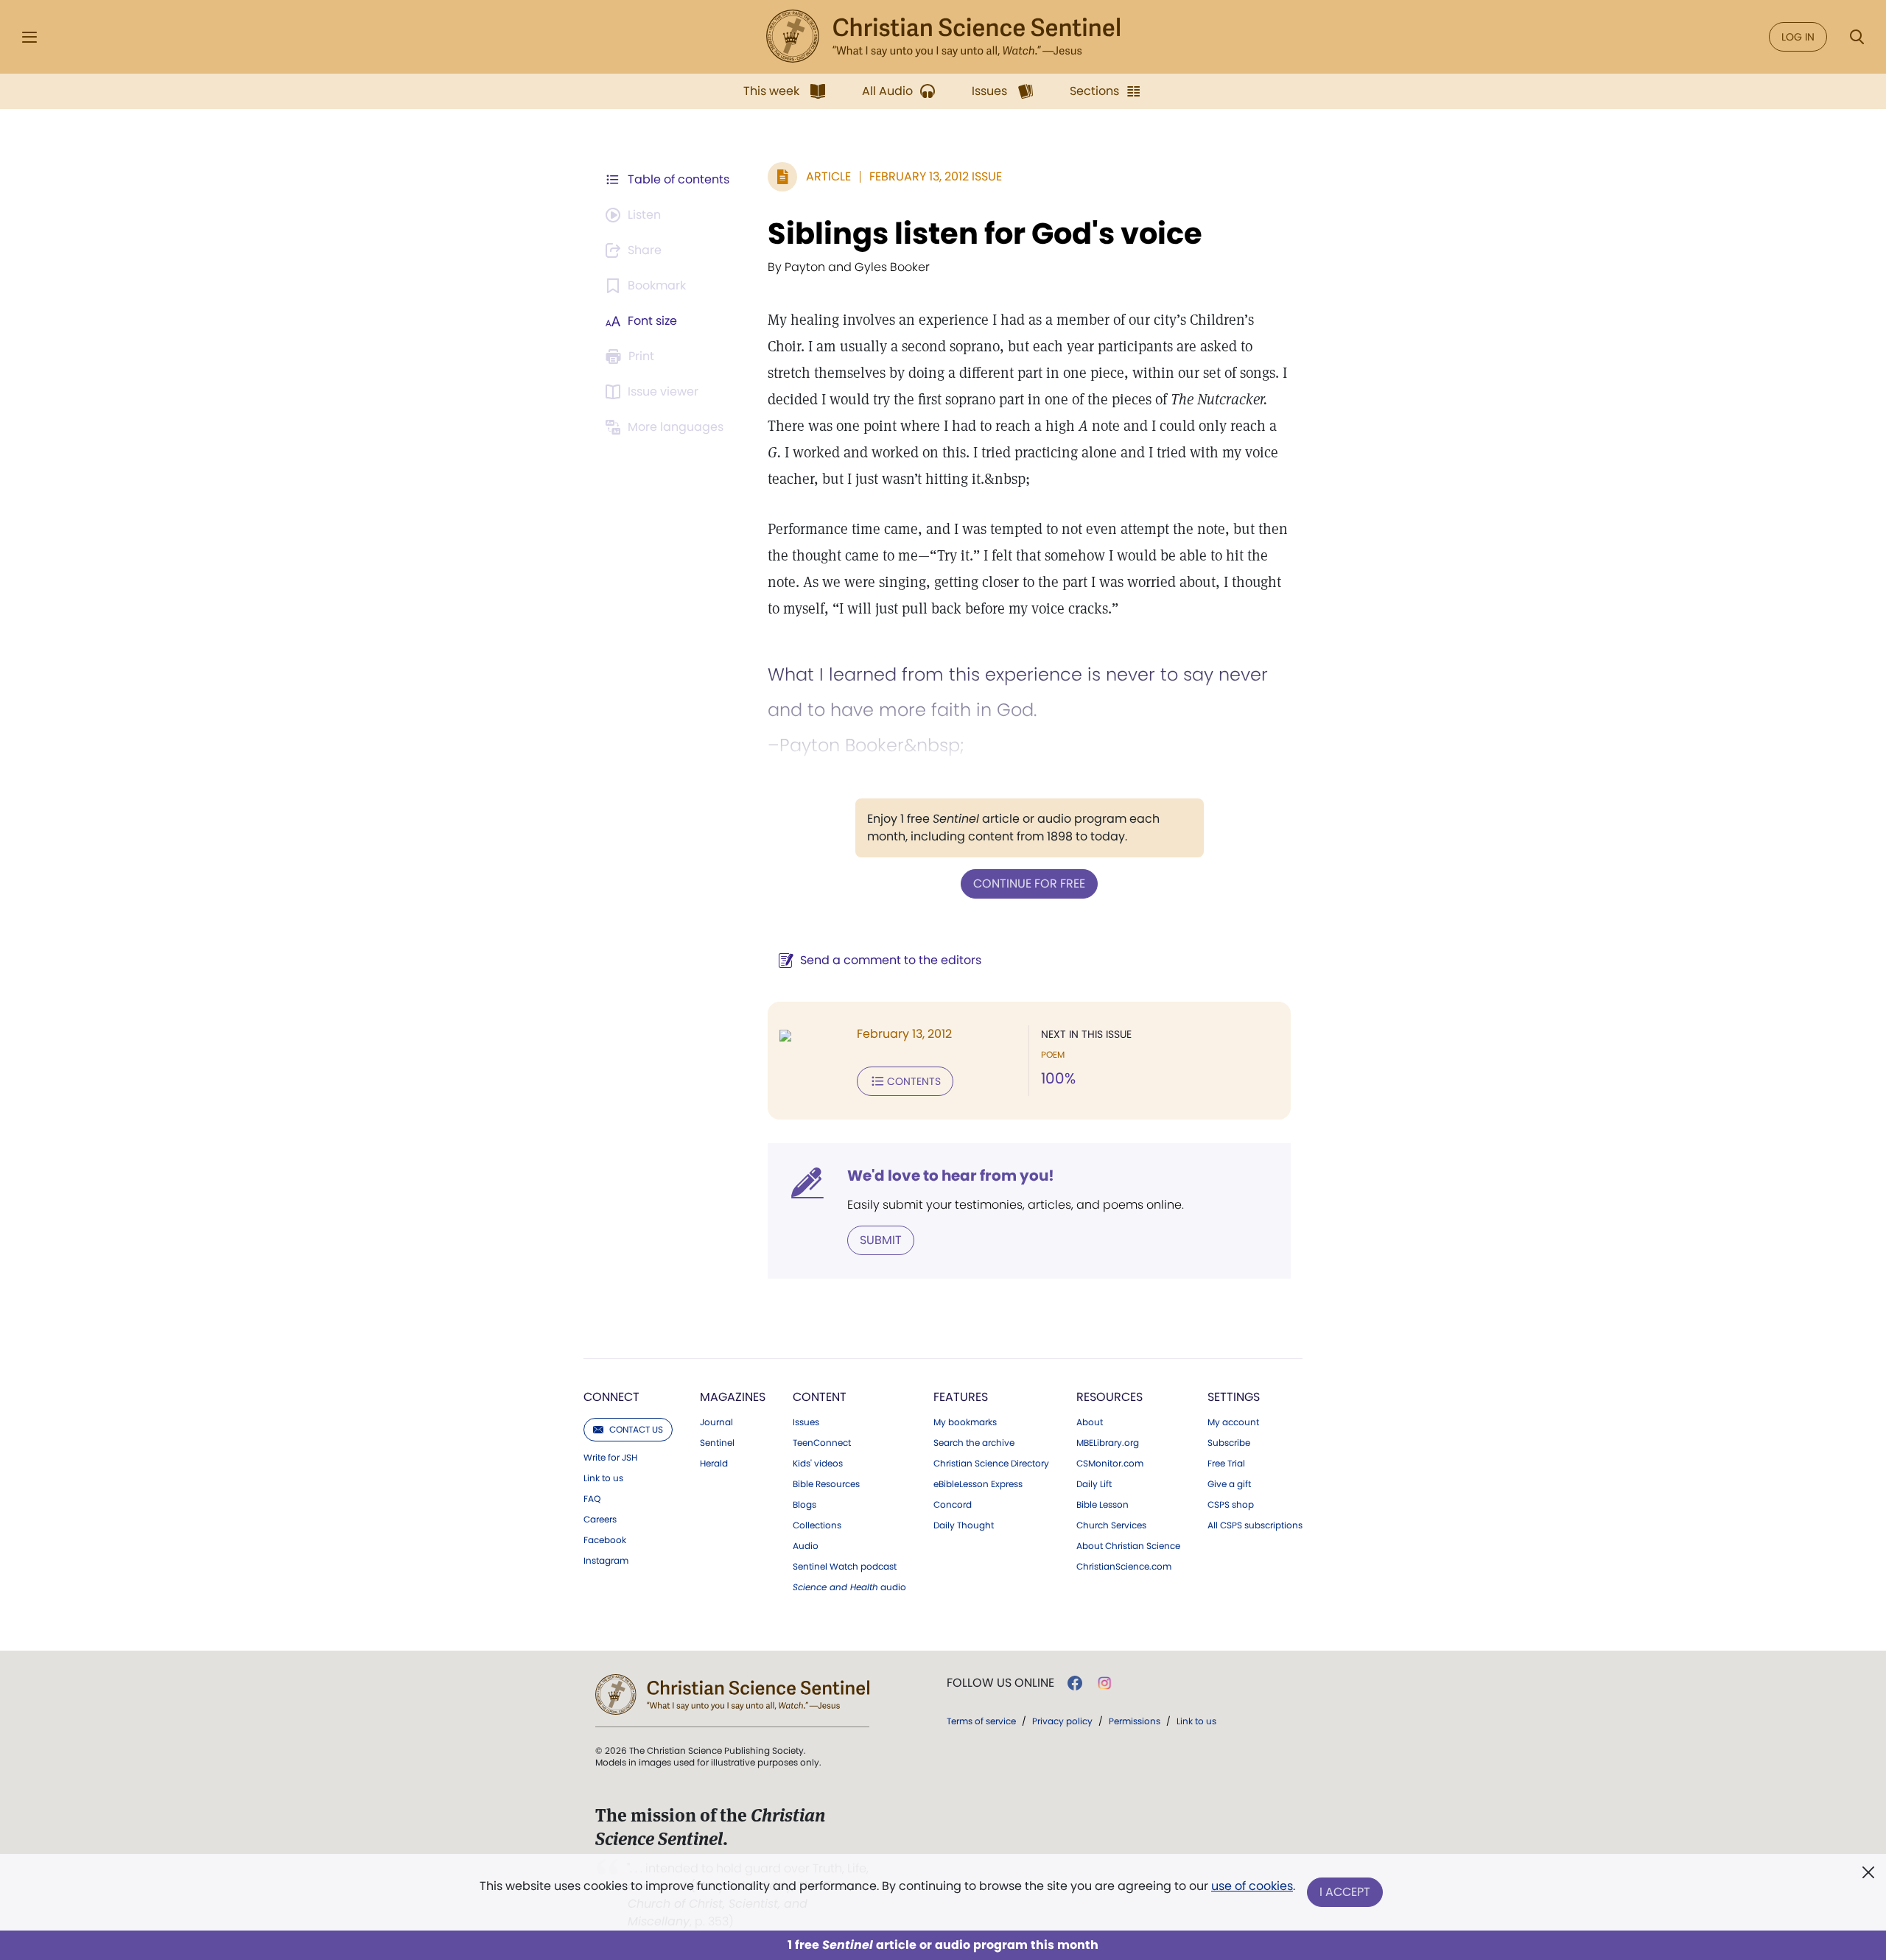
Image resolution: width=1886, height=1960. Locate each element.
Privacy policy (1062, 1721)
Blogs (804, 1505)
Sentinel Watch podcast (845, 1567)
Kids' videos (818, 1464)
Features (961, 1397)
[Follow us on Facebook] (1075, 1683)
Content (820, 1397)
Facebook (605, 1540)
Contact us (636, 1429)
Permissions (1135, 1721)
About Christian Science (1128, 1546)
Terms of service (981, 1721)
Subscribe (1229, 1443)
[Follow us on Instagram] (1105, 1683)
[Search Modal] (1857, 37)
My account (1233, 1422)
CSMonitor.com (1110, 1464)
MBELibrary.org (1108, 1443)
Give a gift (1229, 1484)
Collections (817, 1525)
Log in (1798, 37)
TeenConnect (822, 1443)
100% (1058, 1078)
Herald (714, 1464)
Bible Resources (826, 1484)
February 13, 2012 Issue (936, 176)
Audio (806, 1546)
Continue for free (1029, 884)
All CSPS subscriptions (1255, 1525)
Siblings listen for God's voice (985, 233)
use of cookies (1252, 1886)
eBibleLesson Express (978, 1484)
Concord (953, 1505)
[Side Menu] (29, 37)
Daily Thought (964, 1525)
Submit (881, 1240)
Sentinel (717, 1443)
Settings (1234, 1397)
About (1090, 1422)
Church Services (1111, 1525)
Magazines (733, 1397)
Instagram (606, 1561)
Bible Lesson (1102, 1505)
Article (828, 176)
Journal (716, 1422)
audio (849, 1587)
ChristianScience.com (1124, 1567)
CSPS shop (1231, 1505)
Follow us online (1000, 1683)
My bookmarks (965, 1422)
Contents (914, 1081)
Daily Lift (1094, 1484)
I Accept (1345, 1892)
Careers (600, 1520)
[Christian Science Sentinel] (943, 37)
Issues (806, 1422)
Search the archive (974, 1443)
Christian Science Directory (991, 1464)
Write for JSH (610, 1458)
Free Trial (1226, 1464)
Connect (611, 1397)
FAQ (592, 1499)
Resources (1109, 1397)
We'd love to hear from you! (951, 1176)
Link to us (603, 1478)
